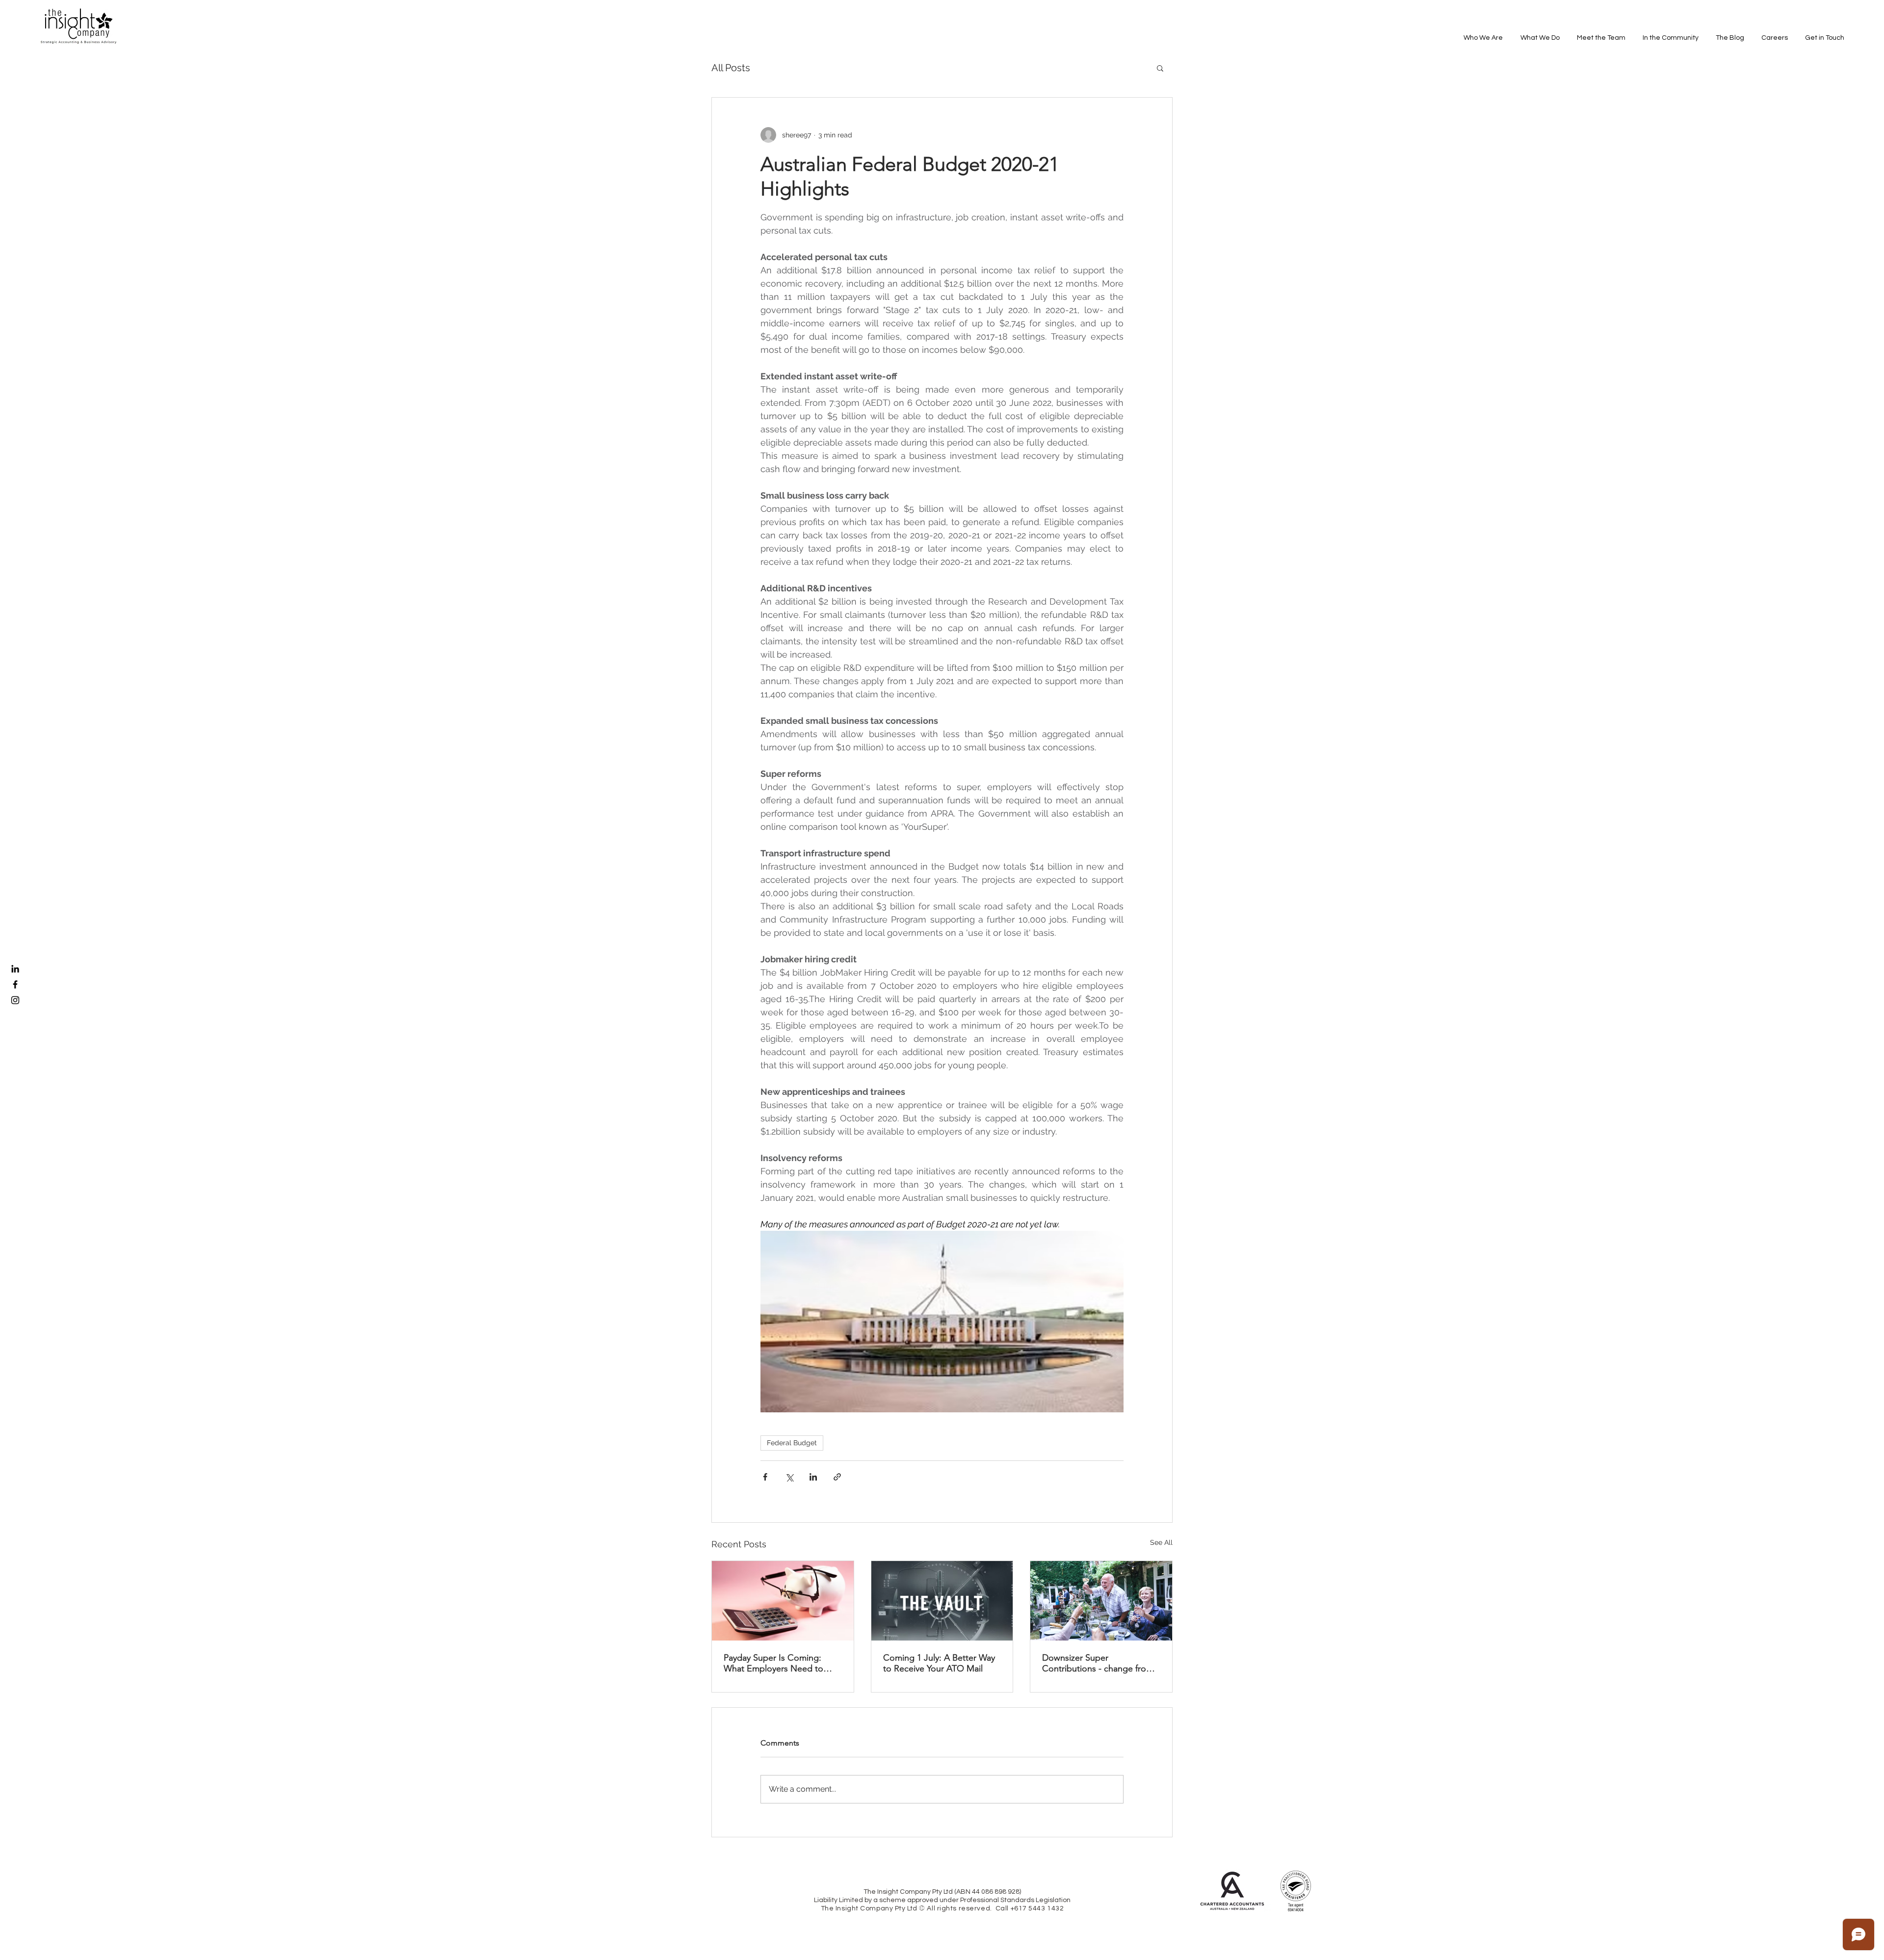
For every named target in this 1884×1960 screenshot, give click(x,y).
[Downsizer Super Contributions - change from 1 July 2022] (1101, 1601)
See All (1161, 1542)
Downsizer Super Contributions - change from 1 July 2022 (1098, 1663)
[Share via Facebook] (765, 1477)
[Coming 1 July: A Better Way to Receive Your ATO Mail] (942, 1601)
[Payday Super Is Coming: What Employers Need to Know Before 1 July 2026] (783, 1601)
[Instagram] (15, 1000)
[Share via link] (837, 1477)
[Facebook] (15, 984)
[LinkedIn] (15, 969)
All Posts (731, 68)
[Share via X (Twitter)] (789, 1477)
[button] (1160, 68)
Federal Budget (792, 1443)
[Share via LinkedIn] (813, 1477)
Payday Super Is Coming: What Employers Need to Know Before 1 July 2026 (773, 1663)
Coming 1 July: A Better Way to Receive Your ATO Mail (939, 1663)
